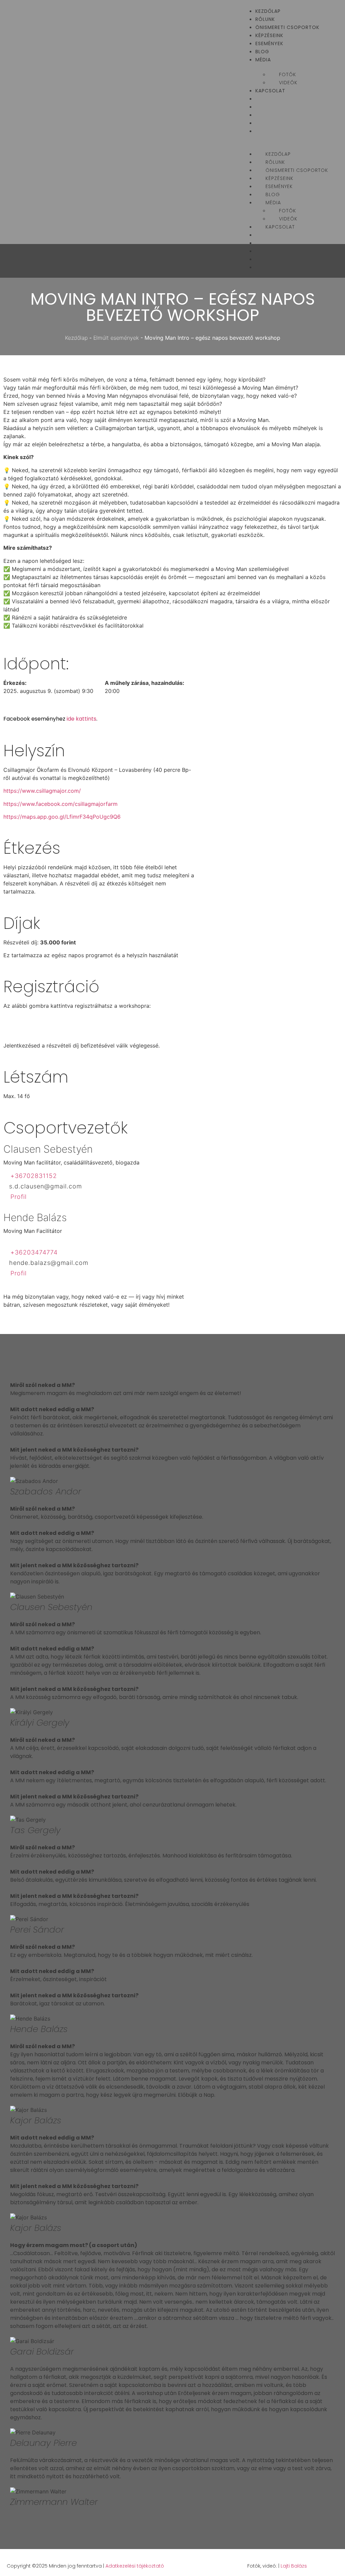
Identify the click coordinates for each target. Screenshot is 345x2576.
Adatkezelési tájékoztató (135, 2566)
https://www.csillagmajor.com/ (42, 791)
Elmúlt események (116, 338)
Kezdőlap (268, 11)
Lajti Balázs (294, 2566)
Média (263, 60)
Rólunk (265, 19)
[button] (290, 139)
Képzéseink (269, 35)
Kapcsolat (270, 91)
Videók (288, 83)
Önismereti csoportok (287, 27)
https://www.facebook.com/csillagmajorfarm (60, 804)
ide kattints (82, 719)
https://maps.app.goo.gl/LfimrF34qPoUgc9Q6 (62, 817)
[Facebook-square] (324, 2566)
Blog (262, 52)
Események (269, 43)
